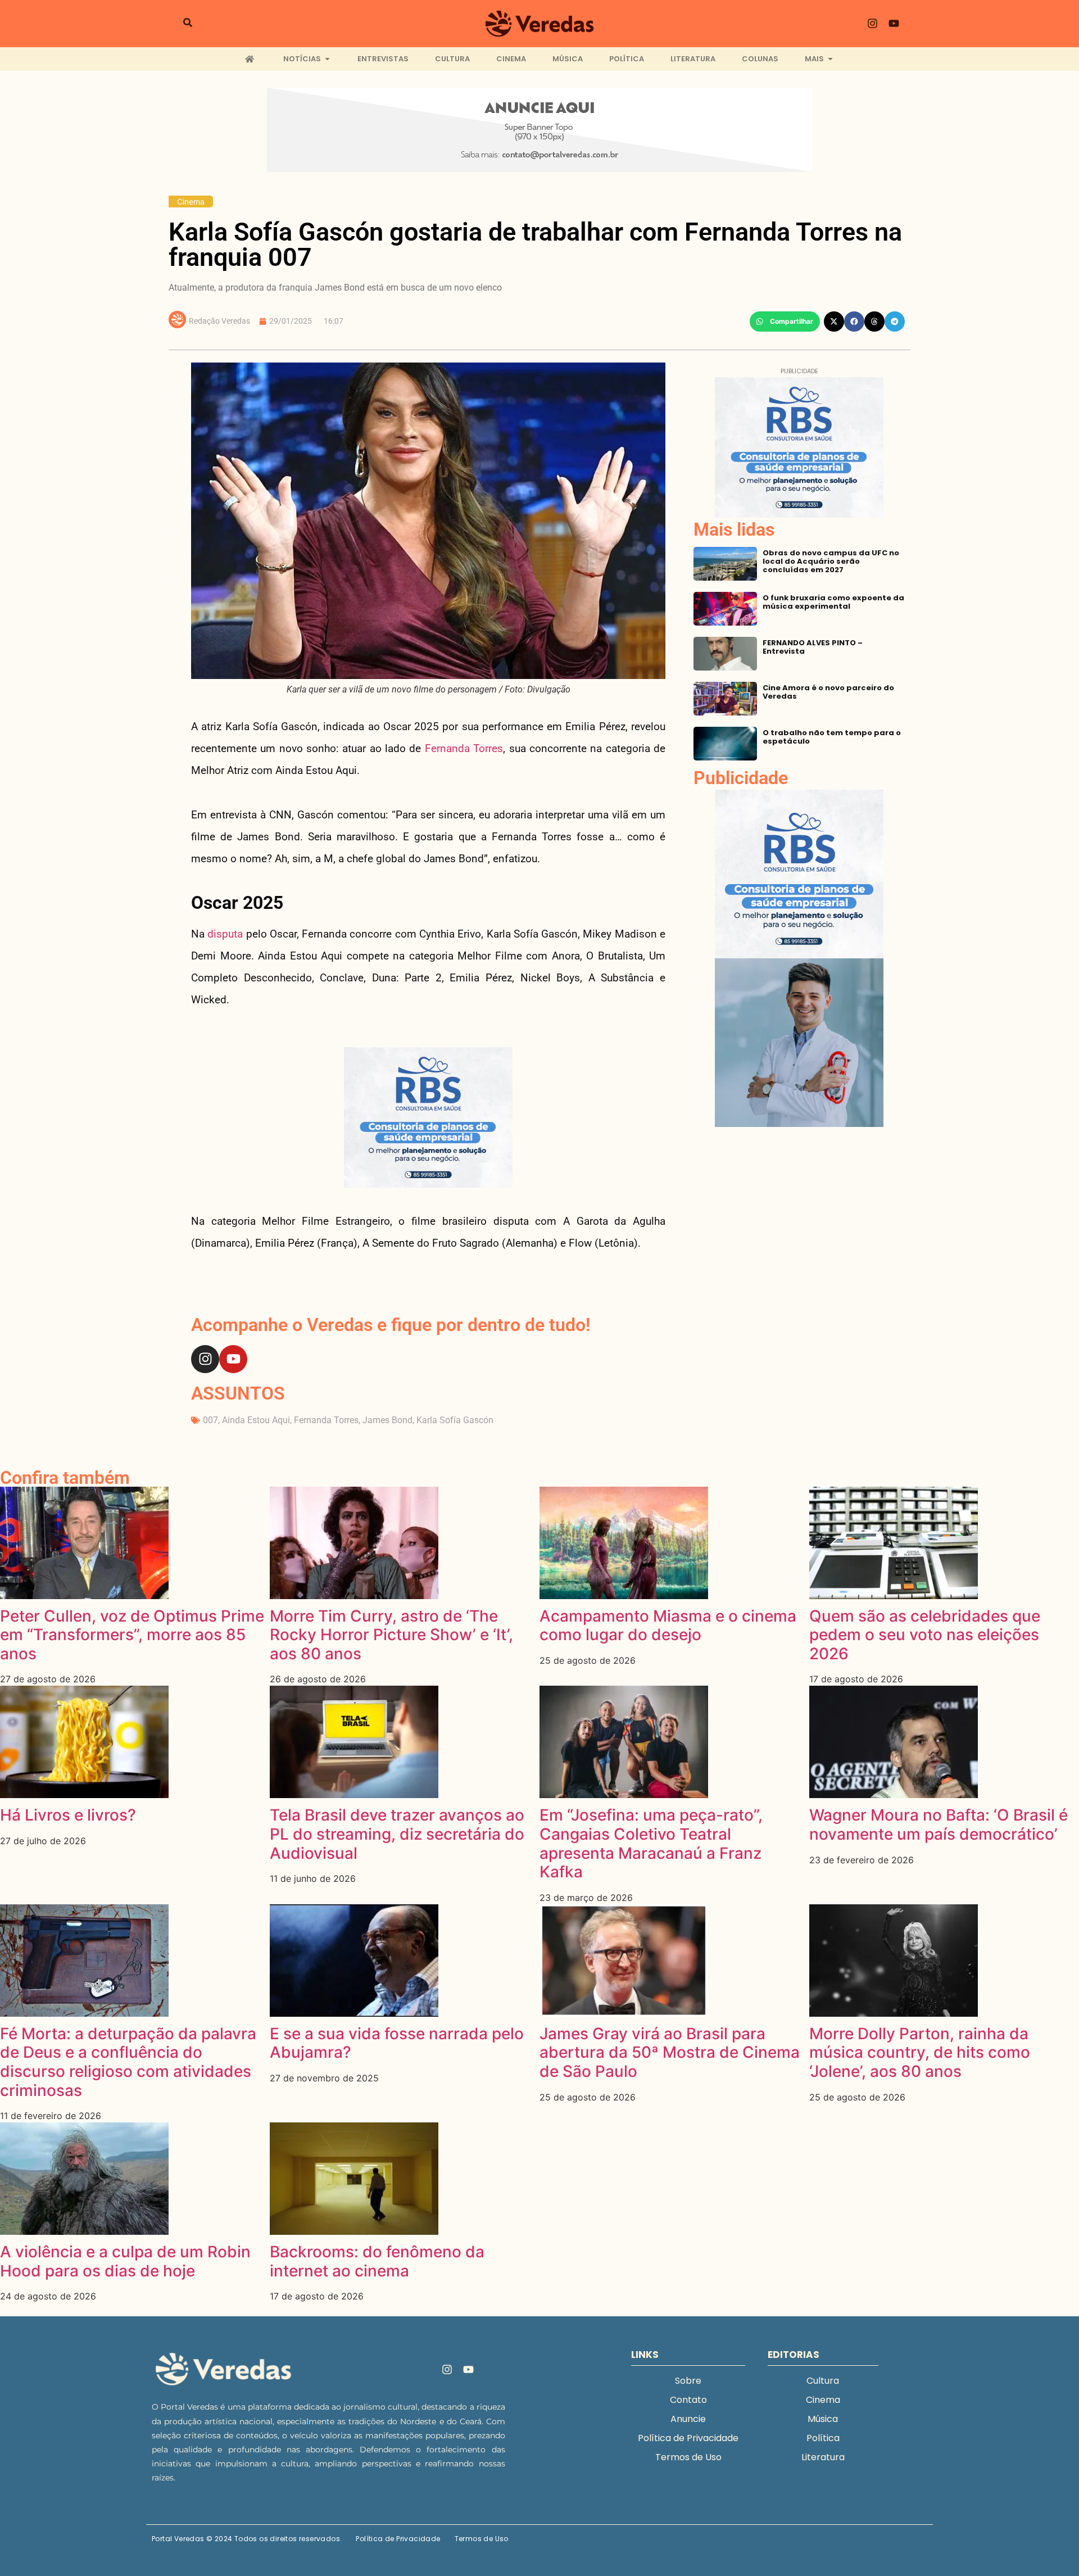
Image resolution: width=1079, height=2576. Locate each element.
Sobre (688, 2381)
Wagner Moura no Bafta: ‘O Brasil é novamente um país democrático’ (939, 1825)
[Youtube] (894, 24)
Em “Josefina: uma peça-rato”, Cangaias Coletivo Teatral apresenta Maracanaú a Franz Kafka (651, 1843)
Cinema (191, 202)
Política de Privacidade (688, 2438)
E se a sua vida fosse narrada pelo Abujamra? (397, 2043)
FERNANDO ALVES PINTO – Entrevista (813, 647)
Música (823, 2419)
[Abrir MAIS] (830, 59)
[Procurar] (188, 24)
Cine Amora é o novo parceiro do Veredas (828, 692)
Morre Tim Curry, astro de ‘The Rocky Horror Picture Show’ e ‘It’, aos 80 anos (391, 1635)
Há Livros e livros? (68, 1815)
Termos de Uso (688, 2457)
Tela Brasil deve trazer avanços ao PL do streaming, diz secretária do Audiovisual (397, 1834)
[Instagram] (873, 24)
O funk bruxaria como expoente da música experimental (833, 602)
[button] (785, 322)
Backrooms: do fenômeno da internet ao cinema (377, 2261)
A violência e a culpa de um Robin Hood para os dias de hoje (125, 2261)
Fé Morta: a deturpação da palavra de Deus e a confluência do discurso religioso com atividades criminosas (128, 2062)
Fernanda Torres (464, 748)
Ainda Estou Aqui (256, 1420)
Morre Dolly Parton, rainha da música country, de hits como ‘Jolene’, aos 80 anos (920, 2052)
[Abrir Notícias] (327, 59)
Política (823, 2438)
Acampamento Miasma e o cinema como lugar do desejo (668, 1626)
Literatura (823, 2457)
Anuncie (688, 2419)
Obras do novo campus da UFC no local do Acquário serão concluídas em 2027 (831, 561)
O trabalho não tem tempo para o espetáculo (832, 737)
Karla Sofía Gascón (455, 1420)
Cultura (823, 2381)
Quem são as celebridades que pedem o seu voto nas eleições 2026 (925, 1635)
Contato (688, 2400)
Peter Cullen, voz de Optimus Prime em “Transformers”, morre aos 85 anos (132, 1635)
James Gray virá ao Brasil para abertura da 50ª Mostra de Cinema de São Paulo (670, 2052)
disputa (225, 934)
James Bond (387, 1420)
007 (210, 1420)
